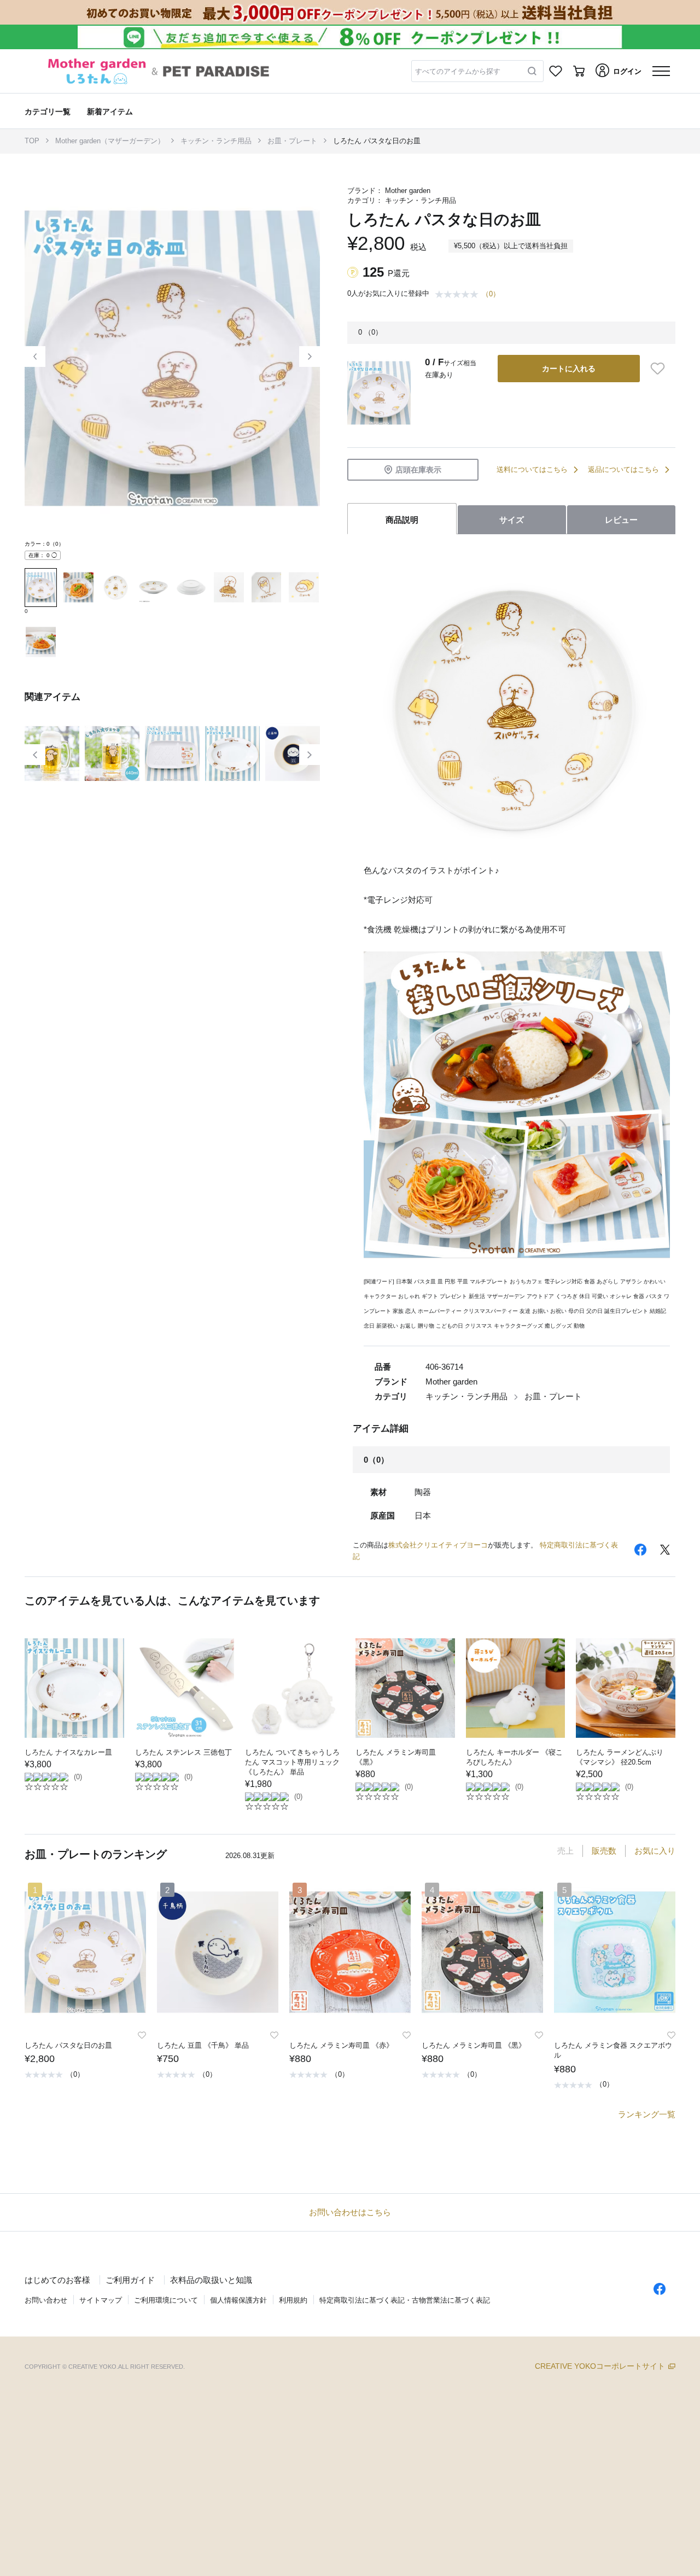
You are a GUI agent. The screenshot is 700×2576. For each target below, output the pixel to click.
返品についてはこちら (623, 469)
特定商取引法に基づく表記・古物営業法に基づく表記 (405, 2300)
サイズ (512, 520)
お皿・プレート (292, 141)
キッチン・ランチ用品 (216, 141)
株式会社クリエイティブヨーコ (438, 1545)
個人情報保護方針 (238, 2300)
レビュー (621, 520)
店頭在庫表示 (418, 470)
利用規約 (293, 2300)
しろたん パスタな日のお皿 (377, 141)
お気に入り (655, 1851)
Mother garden (408, 191)
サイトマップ (101, 2300)
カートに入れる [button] (569, 369)
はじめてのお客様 (57, 2280)
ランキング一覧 (647, 2114)
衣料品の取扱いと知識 (211, 2280)
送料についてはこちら (532, 469)
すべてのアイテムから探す (458, 71)
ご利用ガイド (130, 2280)
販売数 (604, 1851)
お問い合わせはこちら (350, 2212)
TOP (32, 141)
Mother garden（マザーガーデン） (110, 141)
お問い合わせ (46, 2300)
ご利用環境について (166, 2300)
